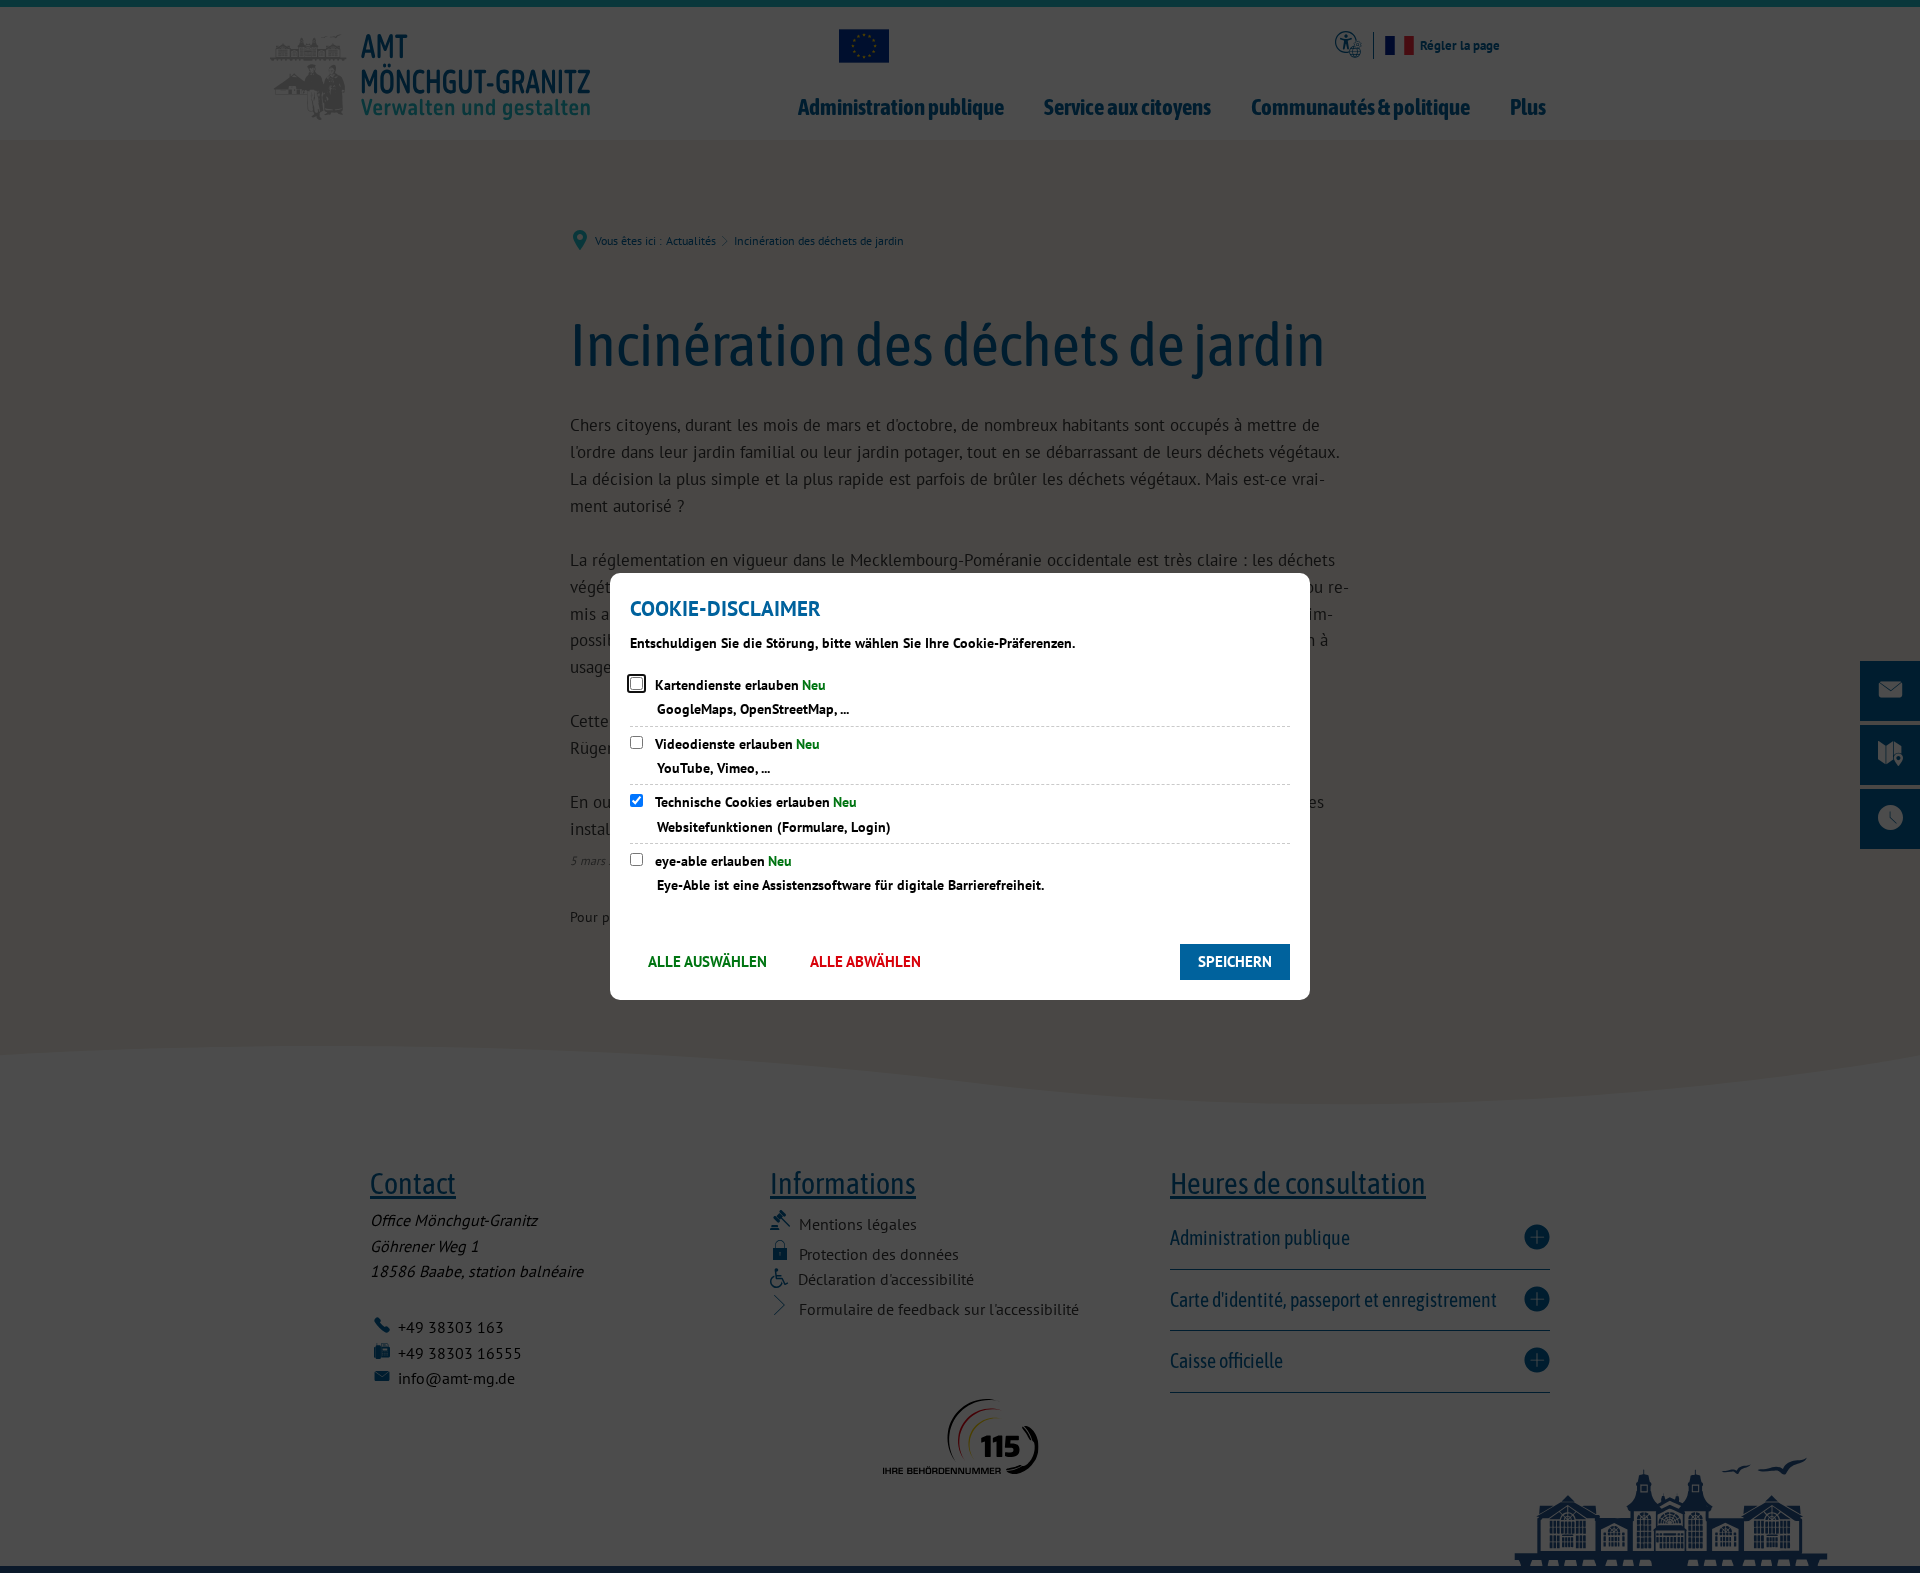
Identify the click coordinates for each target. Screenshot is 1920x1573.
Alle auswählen (707, 961)
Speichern (1235, 961)
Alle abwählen (865, 961)
